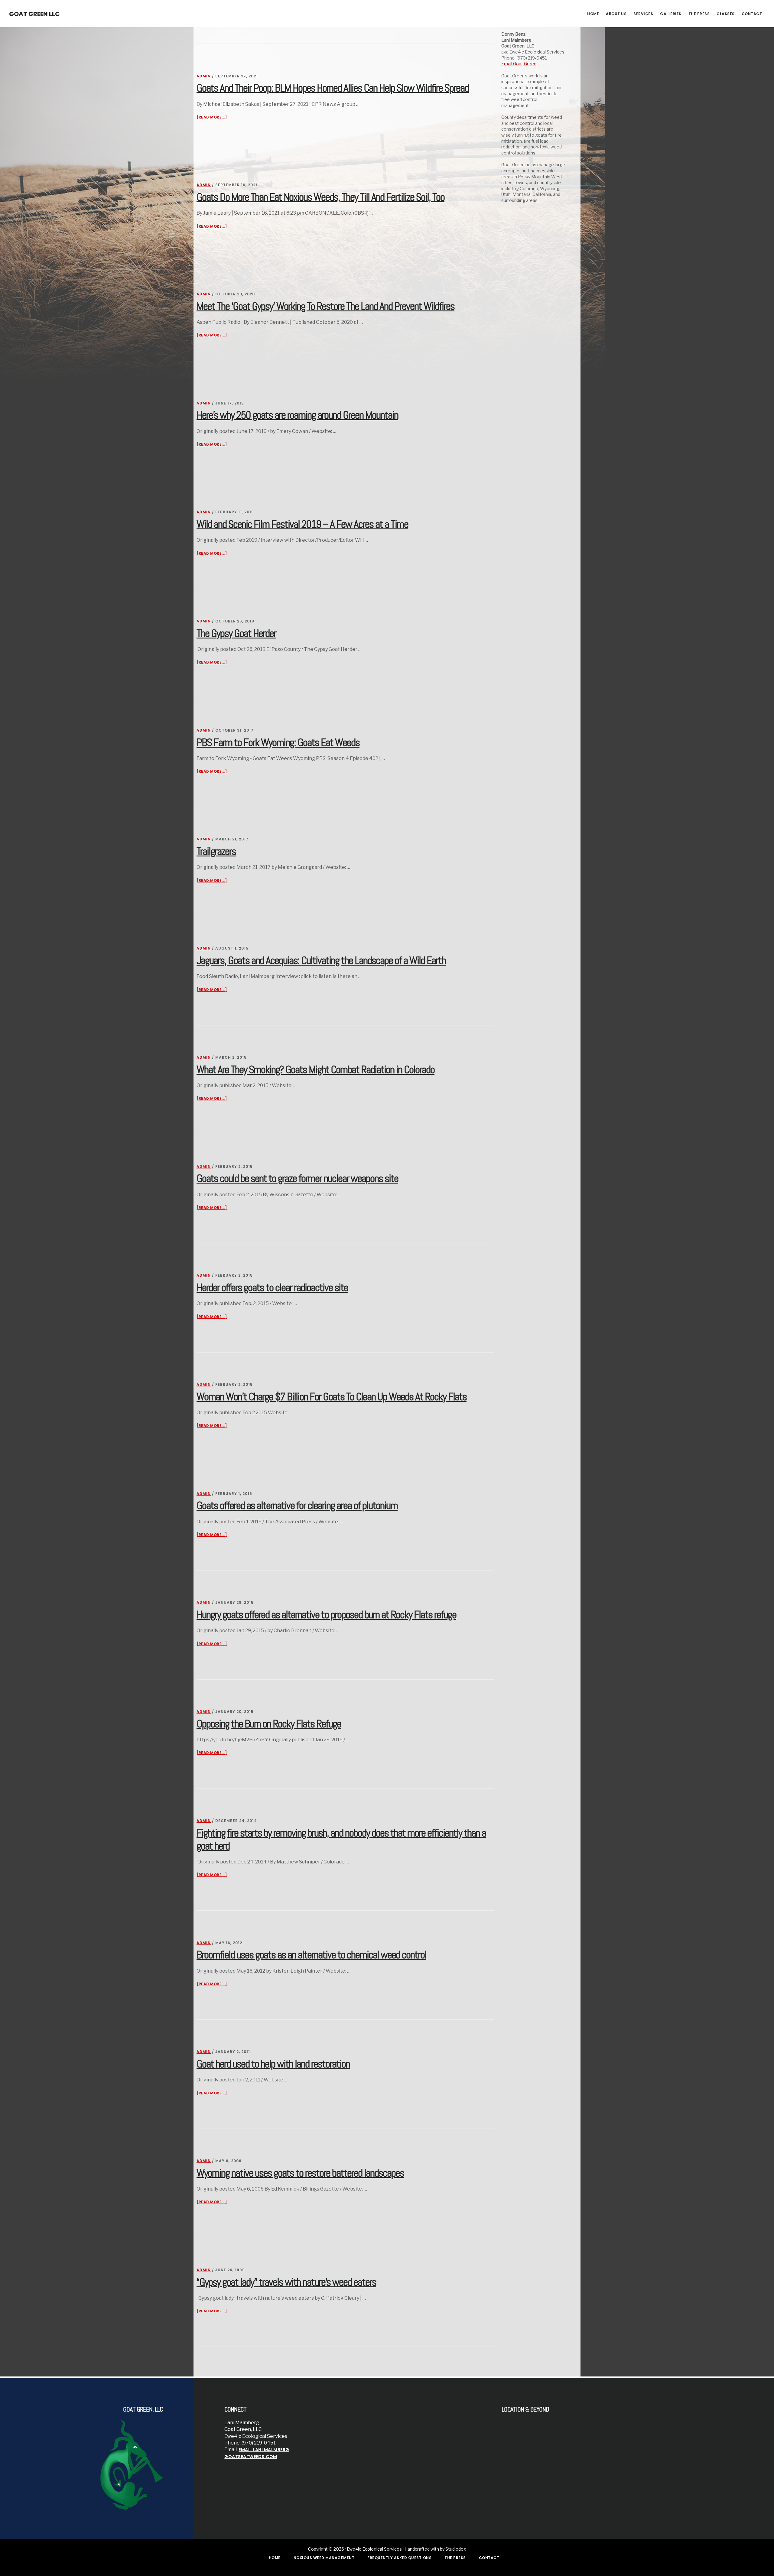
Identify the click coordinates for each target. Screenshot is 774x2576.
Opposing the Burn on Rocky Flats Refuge (269, 1724)
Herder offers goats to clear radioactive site (272, 1288)
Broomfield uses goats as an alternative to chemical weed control (311, 1955)
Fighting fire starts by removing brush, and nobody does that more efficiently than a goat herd (341, 1839)
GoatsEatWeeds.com (251, 2457)
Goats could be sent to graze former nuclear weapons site (297, 1178)
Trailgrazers (216, 851)
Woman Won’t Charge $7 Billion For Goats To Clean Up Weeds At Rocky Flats (332, 1397)
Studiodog (456, 2549)
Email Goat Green (519, 64)
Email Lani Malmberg (264, 2450)
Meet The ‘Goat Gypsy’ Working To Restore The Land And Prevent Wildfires (325, 306)
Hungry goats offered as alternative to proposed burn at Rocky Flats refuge (326, 1615)
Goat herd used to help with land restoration (273, 2064)
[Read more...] (212, 117)
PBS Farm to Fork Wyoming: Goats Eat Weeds (278, 742)
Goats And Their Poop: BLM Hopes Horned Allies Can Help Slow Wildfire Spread (333, 88)
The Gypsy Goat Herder (236, 633)
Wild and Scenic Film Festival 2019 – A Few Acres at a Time (302, 524)
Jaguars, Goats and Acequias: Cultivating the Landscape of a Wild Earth (321, 960)
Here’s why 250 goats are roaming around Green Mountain (297, 415)
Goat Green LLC (34, 14)
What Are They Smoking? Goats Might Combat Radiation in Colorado (315, 1070)
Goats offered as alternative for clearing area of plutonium (297, 1506)
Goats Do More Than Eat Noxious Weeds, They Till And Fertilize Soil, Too (320, 197)
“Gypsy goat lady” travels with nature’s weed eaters (286, 2282)
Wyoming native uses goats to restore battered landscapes (300, 2173)
